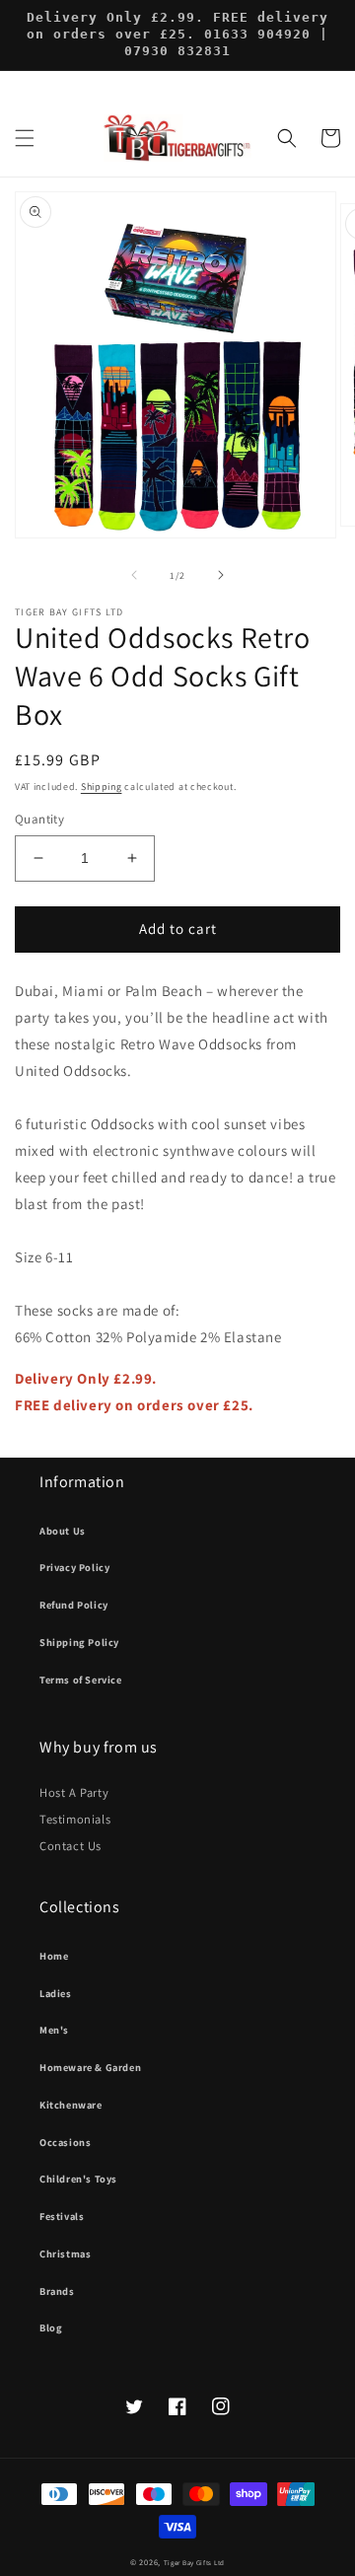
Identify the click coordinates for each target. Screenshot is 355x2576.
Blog (51, 2327)
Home (54, 1956)
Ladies (56, 1993)
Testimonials (75, 1819)
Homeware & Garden (90, 2067)
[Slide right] (221, 575)
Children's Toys (78, 2179)
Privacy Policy (74, 1567)
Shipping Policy (79, 1642)
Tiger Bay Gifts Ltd (194, 2563)
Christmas (65, 2254)
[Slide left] (134, 575)
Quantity (39, 819)
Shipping (102, 787)
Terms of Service (81, 1680)
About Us (63, 1531)
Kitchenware (71, 2105)
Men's (54, 2030)
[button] (25, 138)
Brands (57, 2291)
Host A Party (74, 1792)
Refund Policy (74, 1605)
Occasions (65, 2142)
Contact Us (71, 1846)
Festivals (62, 2216)
